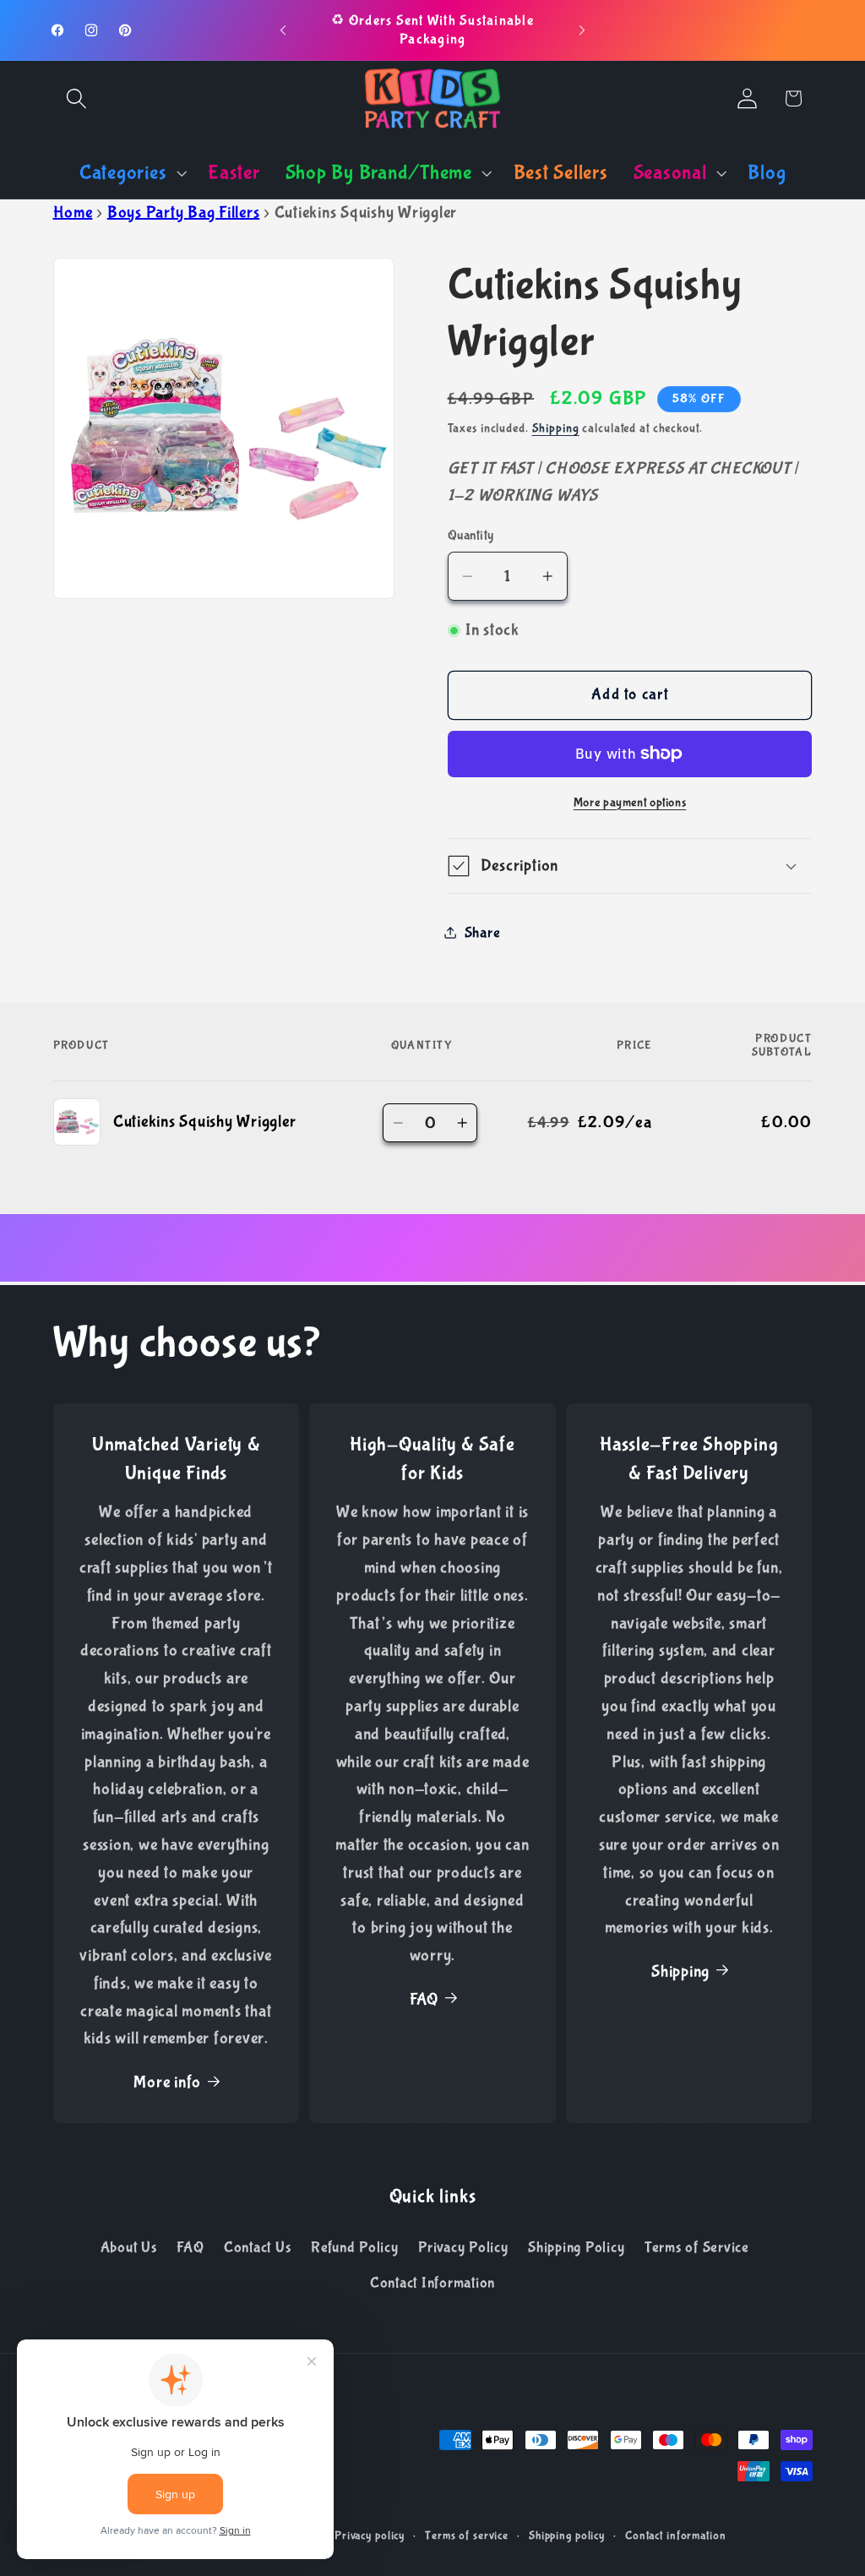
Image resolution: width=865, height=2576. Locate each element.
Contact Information (432, 2283)
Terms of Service (697, 2247)
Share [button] (483, 933)
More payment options (630, 803)
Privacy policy (370, 2535)
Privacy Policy (463, 2247)
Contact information (676, 2535)
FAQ (424, 1999)
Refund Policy (355, 2247)
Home (73, 212)
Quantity (471, 535)
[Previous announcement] (283, 30)
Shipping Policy (576, 2247)
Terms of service (467, 2535)
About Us (129, 2247)
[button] (76, 98)
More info (167, 2082)
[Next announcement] (582, 30)
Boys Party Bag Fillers (184, 212)
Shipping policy (567, 2535)
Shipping (556, 428)
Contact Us (258, 2247)
